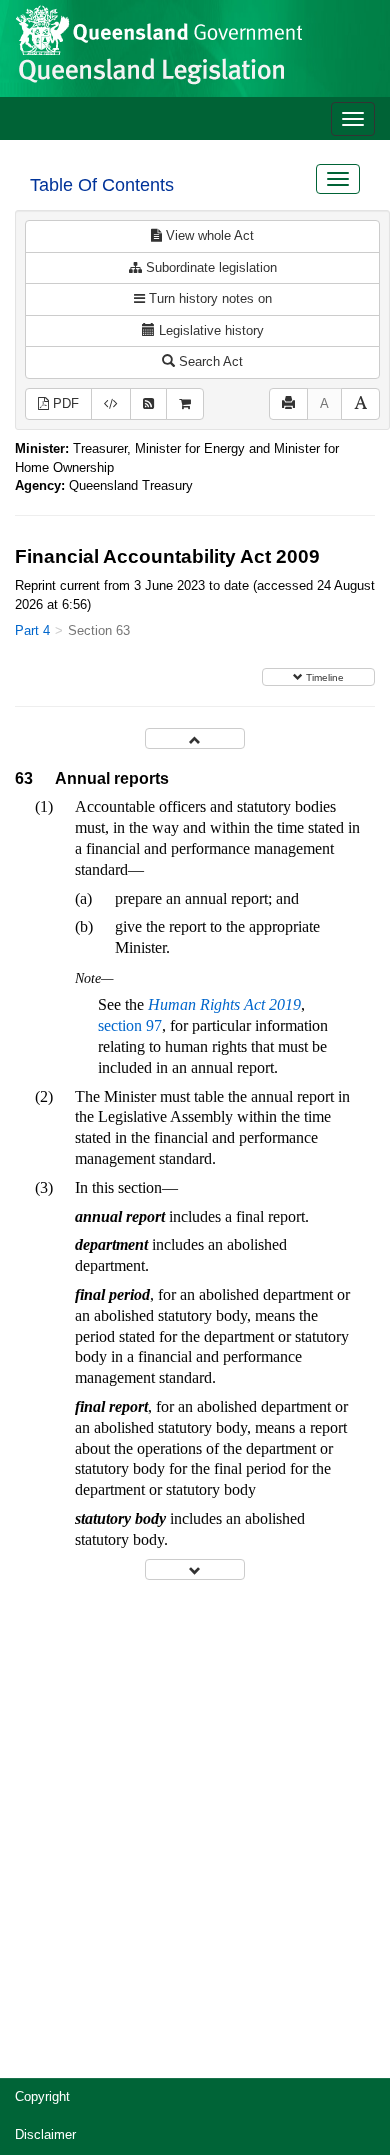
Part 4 (32, 630)
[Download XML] (111, 404)
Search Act (209, 361)
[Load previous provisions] (195, 738)
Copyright (42, 2096)
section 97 (130, 1025)
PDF (64, 403)
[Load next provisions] (195, 1569)
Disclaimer (45, 2134)
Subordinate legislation (209, 267)
